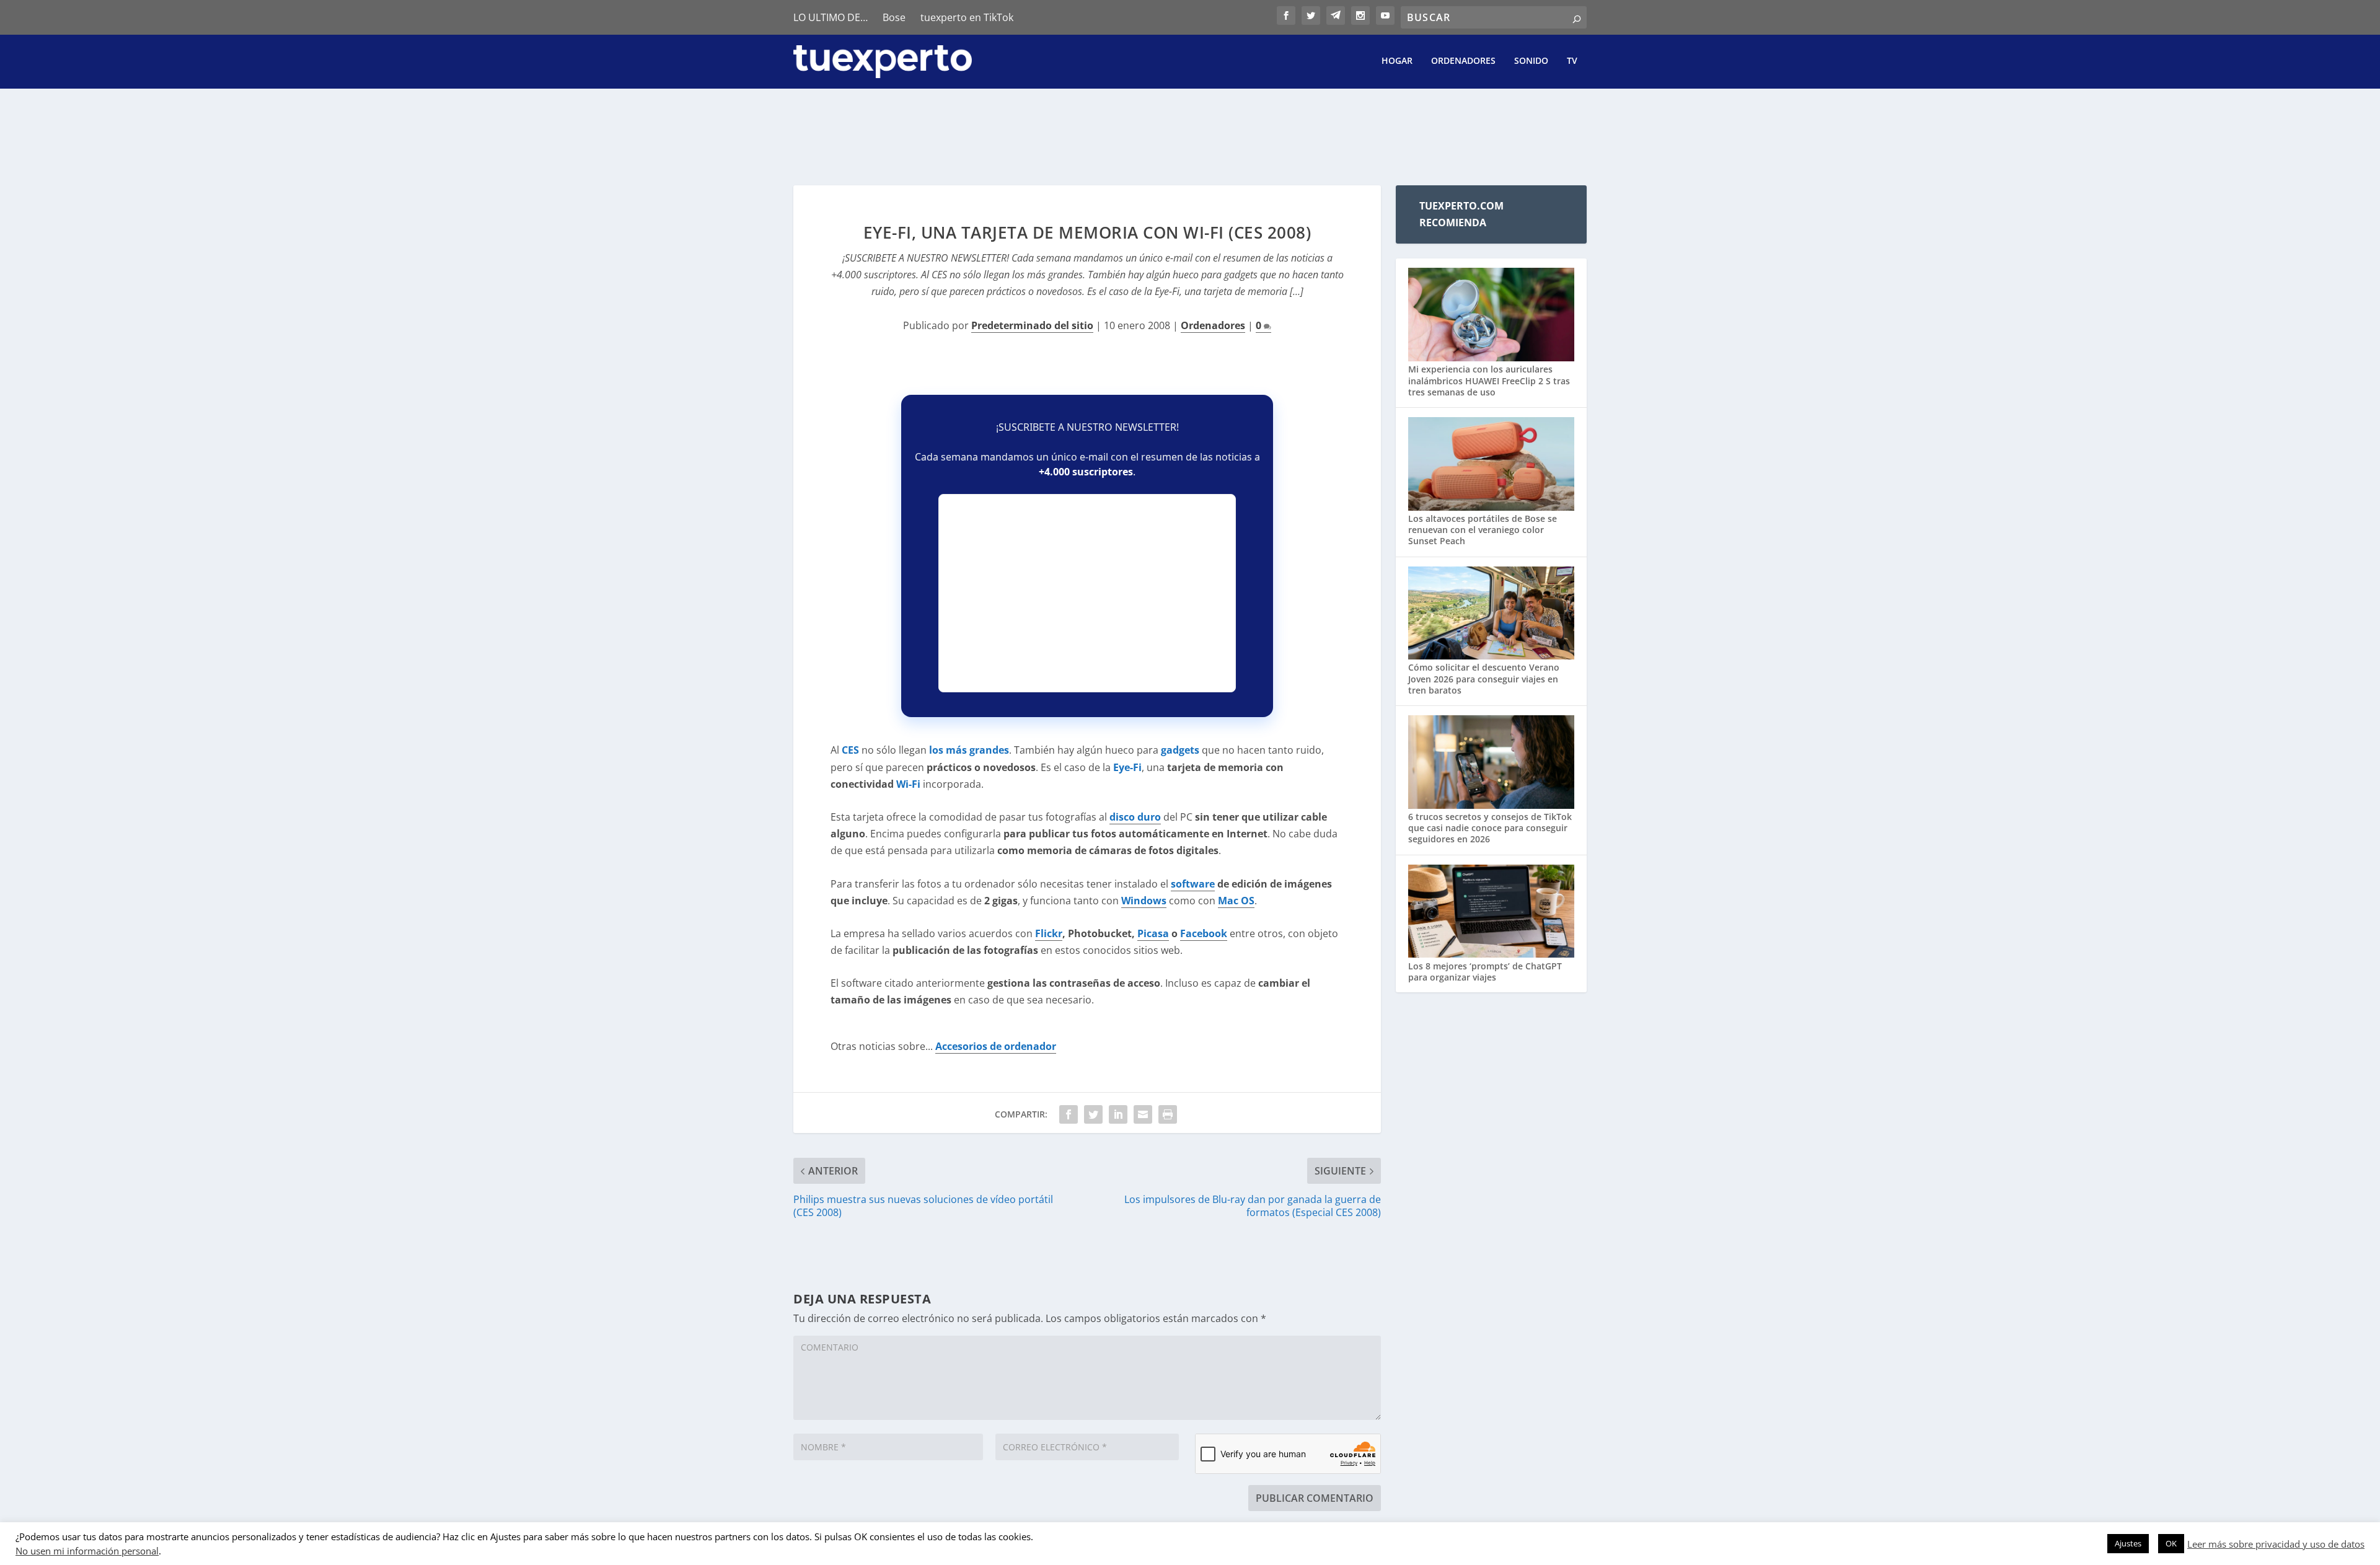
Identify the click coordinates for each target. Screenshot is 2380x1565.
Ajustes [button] (2128, 1543)
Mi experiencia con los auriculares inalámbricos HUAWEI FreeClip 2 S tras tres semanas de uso (1489, 380)
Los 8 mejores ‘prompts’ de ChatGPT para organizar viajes (1485, 972)
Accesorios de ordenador (996, 1046)
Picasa (1153, 933)
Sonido (1531, 61)
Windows (1144, 901)
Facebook (1204, 933)
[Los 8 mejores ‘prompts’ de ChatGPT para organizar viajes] (1491, 913)
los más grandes (969, 750)
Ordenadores (1463, 61)
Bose (894, 17)
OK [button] (2171, 1543)
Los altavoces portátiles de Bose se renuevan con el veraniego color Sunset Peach (1483, 530)
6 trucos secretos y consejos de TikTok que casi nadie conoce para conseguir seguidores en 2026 (1490, 828)
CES (850, 750)
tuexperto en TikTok (967, 17)
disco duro (1135, 817)
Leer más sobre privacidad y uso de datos (2276, 1544)
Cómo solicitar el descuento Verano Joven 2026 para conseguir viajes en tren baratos (1484, 678)
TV (1572, 61)
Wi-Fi (908, 784)
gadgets (1180, 750)
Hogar (1397, 61)
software (1193, 884)
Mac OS (1236, 901)
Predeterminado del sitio (1032, 325)
